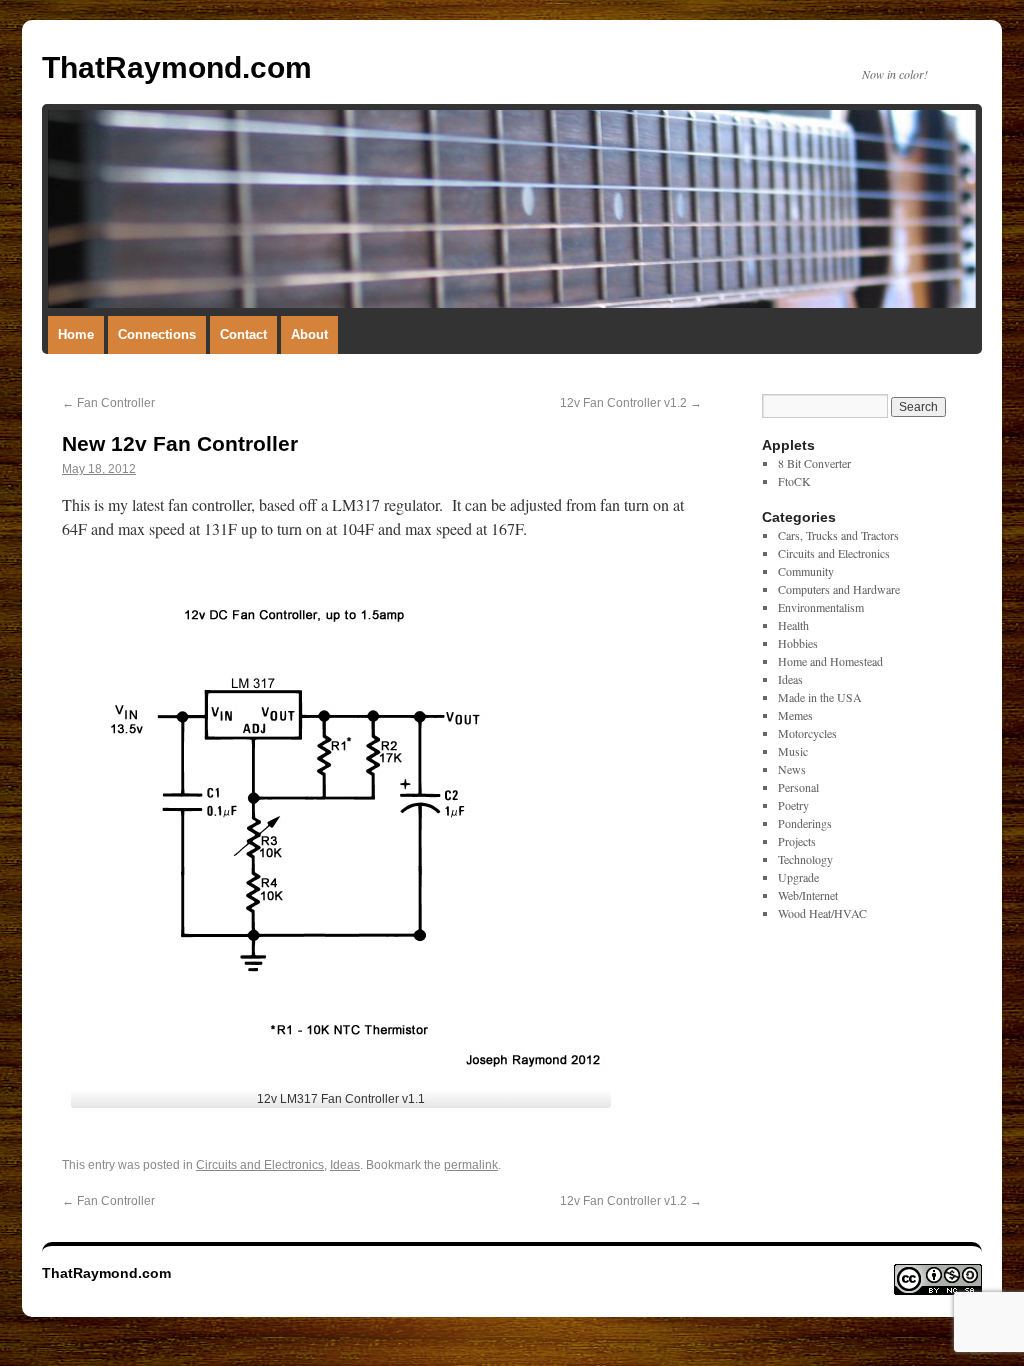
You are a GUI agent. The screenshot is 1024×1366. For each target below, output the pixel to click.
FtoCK (794, 481)
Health (793, 625)
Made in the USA (820, 697)
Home (76, 334)
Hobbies (798, 643)
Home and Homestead (830, 661)
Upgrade (798, 877)
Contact (243, 334)
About (309, 334)
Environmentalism (821, 607)
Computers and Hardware (839, 589)
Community (806, 571)
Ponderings (805, 823)
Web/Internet (808, 895)
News (792, 769)
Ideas (345, 1165)
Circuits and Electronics (260, 1165)
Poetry (793, 805)
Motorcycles (807, 733)
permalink (471, 1165)
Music (793, 751)
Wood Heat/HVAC (822, 913)
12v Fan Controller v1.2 (631, 403)
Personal (798, 787)
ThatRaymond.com (177, 67)
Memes (795, 715)
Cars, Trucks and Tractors (838, 535)
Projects (797, 841)
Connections (157, 334)
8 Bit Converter (814, 463)
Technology (805, 859)
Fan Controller (108, 403)
